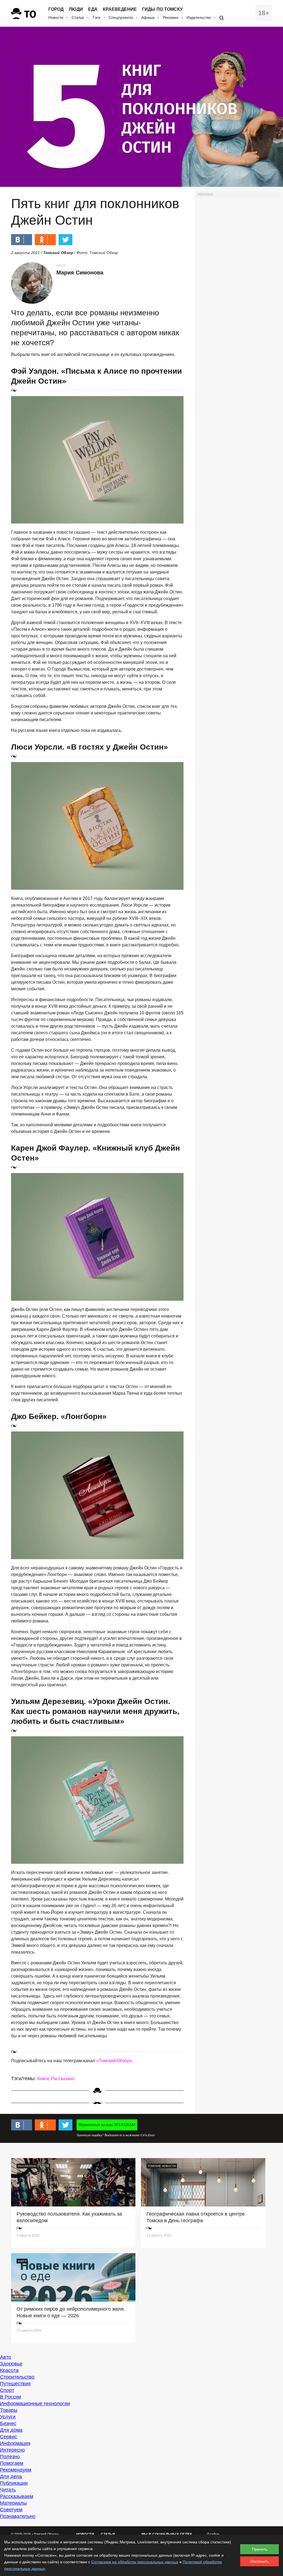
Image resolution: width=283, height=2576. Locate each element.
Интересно (12, 2450)
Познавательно (18, 2516)
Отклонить (260, 2561)
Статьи (78, 17)
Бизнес (8, 2423)
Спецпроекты (121, 17)
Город (56, 9)
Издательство (199, 17)
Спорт (7, 2390)
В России (11, 2397)
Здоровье (11, 2364)
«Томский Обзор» (114, 2061)
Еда (93, 9)
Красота (9, 2370)
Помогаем (12, 2463)
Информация (15, 2443)
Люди (76, 9)
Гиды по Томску (162, 9)
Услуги (8, 2417)
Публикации (14, 2483)
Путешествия (15, 2384)
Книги (43, 2079)
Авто (6, 2357)
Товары (9, 2410)
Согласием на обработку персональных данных (135, 2562)
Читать (8, 2490)
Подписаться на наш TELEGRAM (107, 2125)
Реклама (171, 17)
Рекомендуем (16, 2470)
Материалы (13, 2503)
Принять (260, 2549)
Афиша (148, 17)
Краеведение (120, 9)
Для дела (11, 2476)
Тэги (96, 17)
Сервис (9, 2437)
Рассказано (63, 2079)
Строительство (17, 2377)
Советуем (11, 2510)
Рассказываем (17, 2496)
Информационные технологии (35, 2404)
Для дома (11, 2430)
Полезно (10, 2457)
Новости (56, 17)
